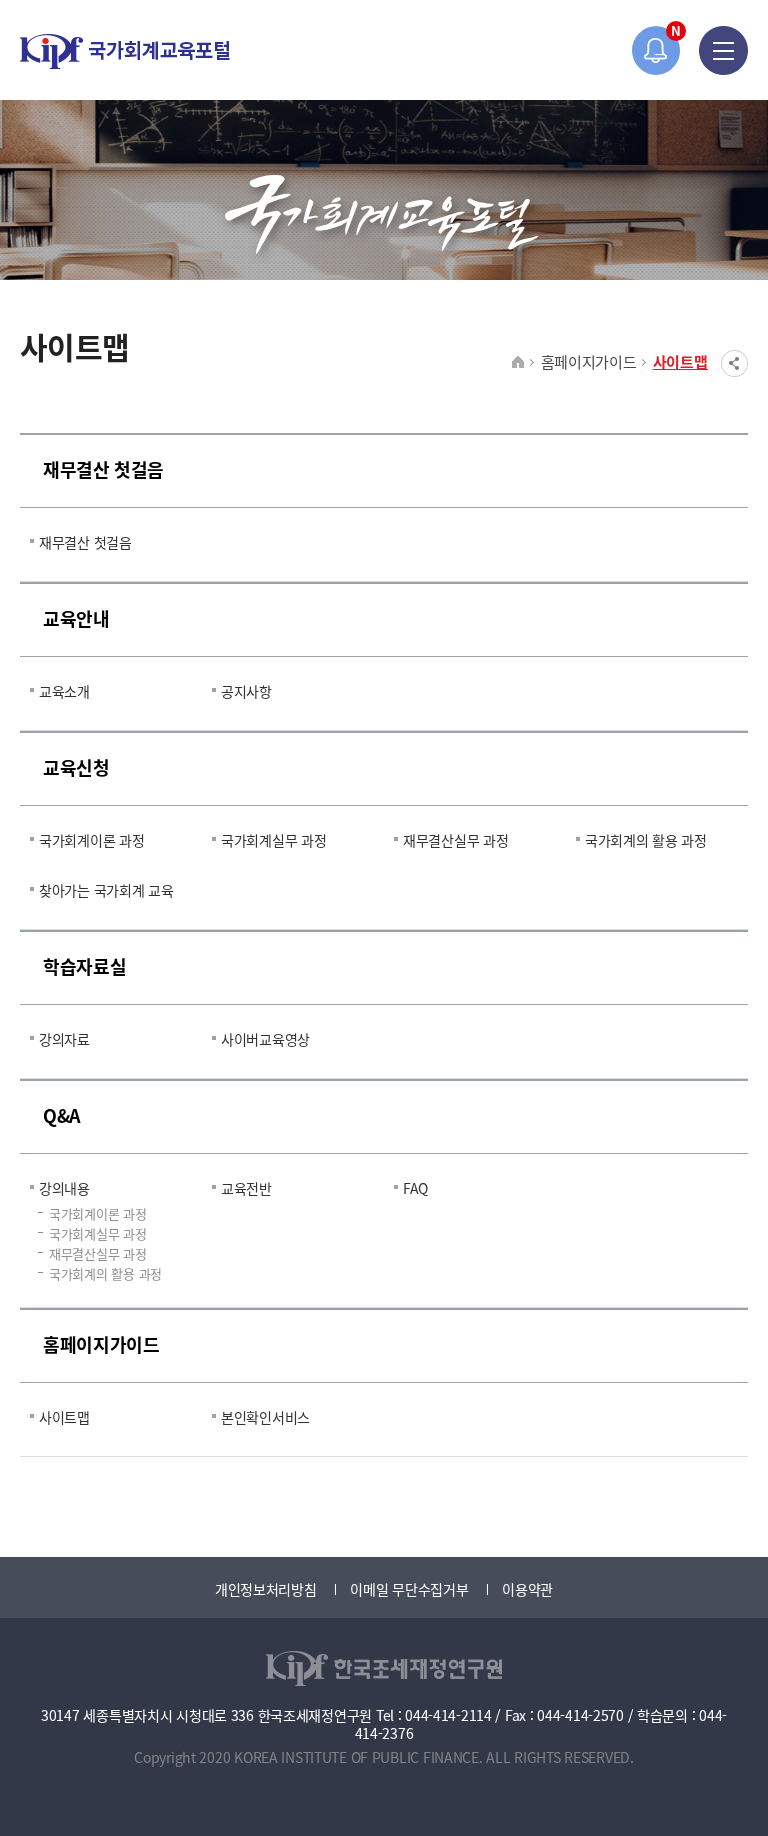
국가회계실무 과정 (273, 840)
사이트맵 (680, 361)
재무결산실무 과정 (455, 840)
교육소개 (64, 691)
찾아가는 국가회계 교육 (106, 890)
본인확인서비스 (265, 1417)
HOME (518, 363)
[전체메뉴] (723, 50)
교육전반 (246, 1188)
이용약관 (527, 1589)
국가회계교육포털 (125, 51)
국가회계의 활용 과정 (646, 840)
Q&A (62, 1115)
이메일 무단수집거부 (409, 1589)
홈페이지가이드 (589, 361)
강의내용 (64, 1188)
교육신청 (76, 767)
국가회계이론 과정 (91, 840)
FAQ (415, 1188)
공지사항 (246, 691)
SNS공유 (734, 363)
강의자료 (64, 1039)
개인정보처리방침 (266, 1589)
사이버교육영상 (265, 1039)
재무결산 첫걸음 (103, 469)
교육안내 (76, 618)
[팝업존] (656, 50)
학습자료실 (84, 966)
